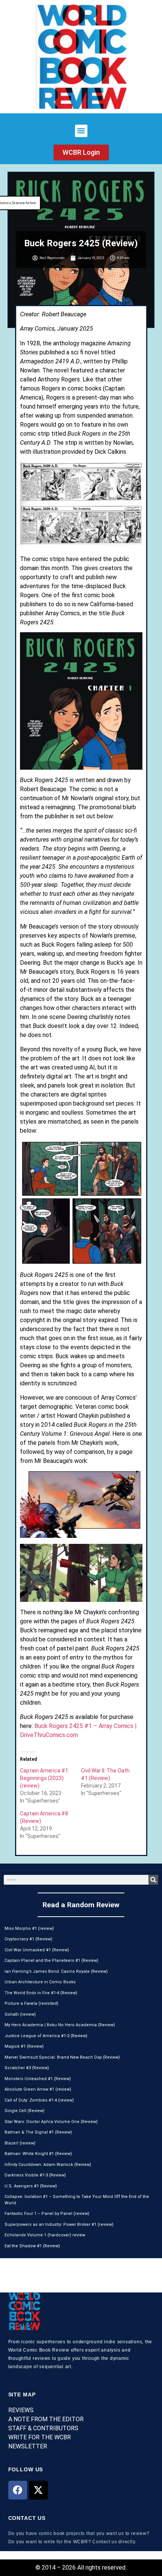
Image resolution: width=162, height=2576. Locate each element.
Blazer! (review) (20, 2143)
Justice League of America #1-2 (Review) (46, 2036)
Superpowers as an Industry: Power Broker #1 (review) (59, 2224)
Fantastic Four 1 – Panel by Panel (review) (47, 2214)
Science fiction (24, 203)
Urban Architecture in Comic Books (40, 1982)
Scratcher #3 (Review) (27, 2068)
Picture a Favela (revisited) (31, 2003)
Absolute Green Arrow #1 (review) (38, 2089)
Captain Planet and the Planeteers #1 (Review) (51, 1961)
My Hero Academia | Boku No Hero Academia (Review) (60, 2025)
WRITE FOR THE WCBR (40, 2437)
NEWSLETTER (28, 2446)
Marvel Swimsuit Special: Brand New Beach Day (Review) (62, 2057)
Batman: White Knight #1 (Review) (38, 2154)
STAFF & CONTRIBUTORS (43, 2428)
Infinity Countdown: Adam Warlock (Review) (48, 2165)
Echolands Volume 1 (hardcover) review (45, 2235)
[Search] (153, 1880)
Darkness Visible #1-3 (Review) (35, 2175)
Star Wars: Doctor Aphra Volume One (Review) (51, 2122)
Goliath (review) (20, 2014)
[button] (81, 131)
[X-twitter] (38, 2490)
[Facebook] (18, 2490)
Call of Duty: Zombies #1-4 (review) (39, 2100)
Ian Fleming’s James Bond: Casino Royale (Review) (56, 1971)
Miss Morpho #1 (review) (29, 1929)
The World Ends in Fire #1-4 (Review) (41, 1993)
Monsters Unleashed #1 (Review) (38, 2079)
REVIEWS (21, 2410)
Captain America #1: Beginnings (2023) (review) (45, 1778)
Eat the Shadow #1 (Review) (32, 2246)
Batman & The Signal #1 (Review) (38, 2132)
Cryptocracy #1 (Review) (28, 1939)
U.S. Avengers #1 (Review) (31, 2186)
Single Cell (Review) (24, 2111)
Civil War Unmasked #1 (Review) (37, 1950)
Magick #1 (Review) (24, 2046)
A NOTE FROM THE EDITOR (46, 2419)
